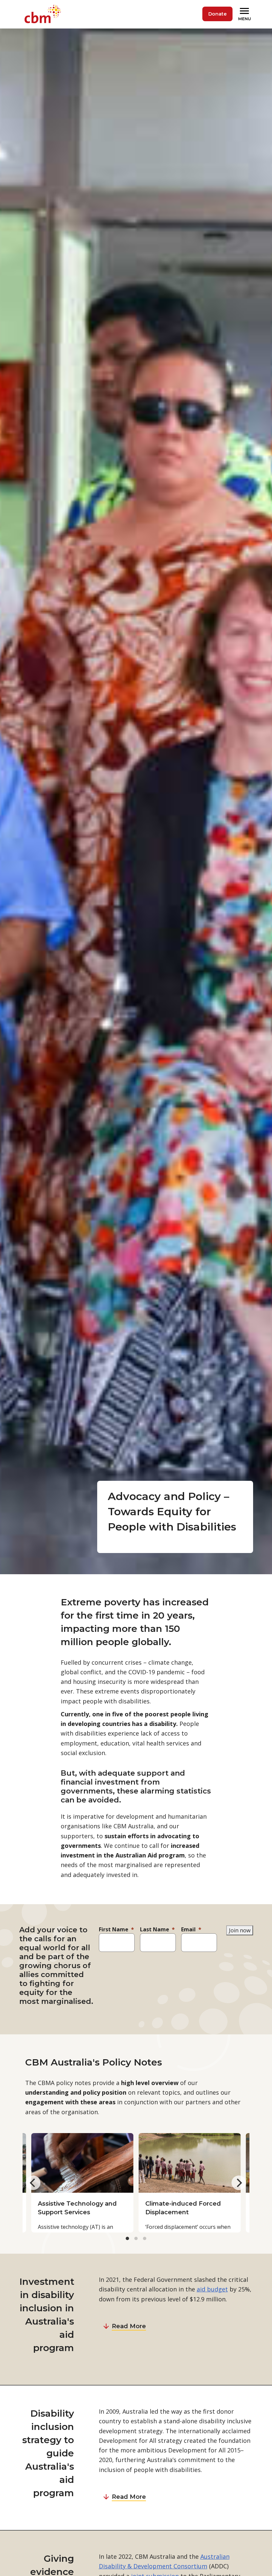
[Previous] (33, 2183)
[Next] (239, 2183)
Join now (240, 1930)
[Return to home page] (44, 14)
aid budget (212, 2289)
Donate (217, 14)
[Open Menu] (245, 14)
